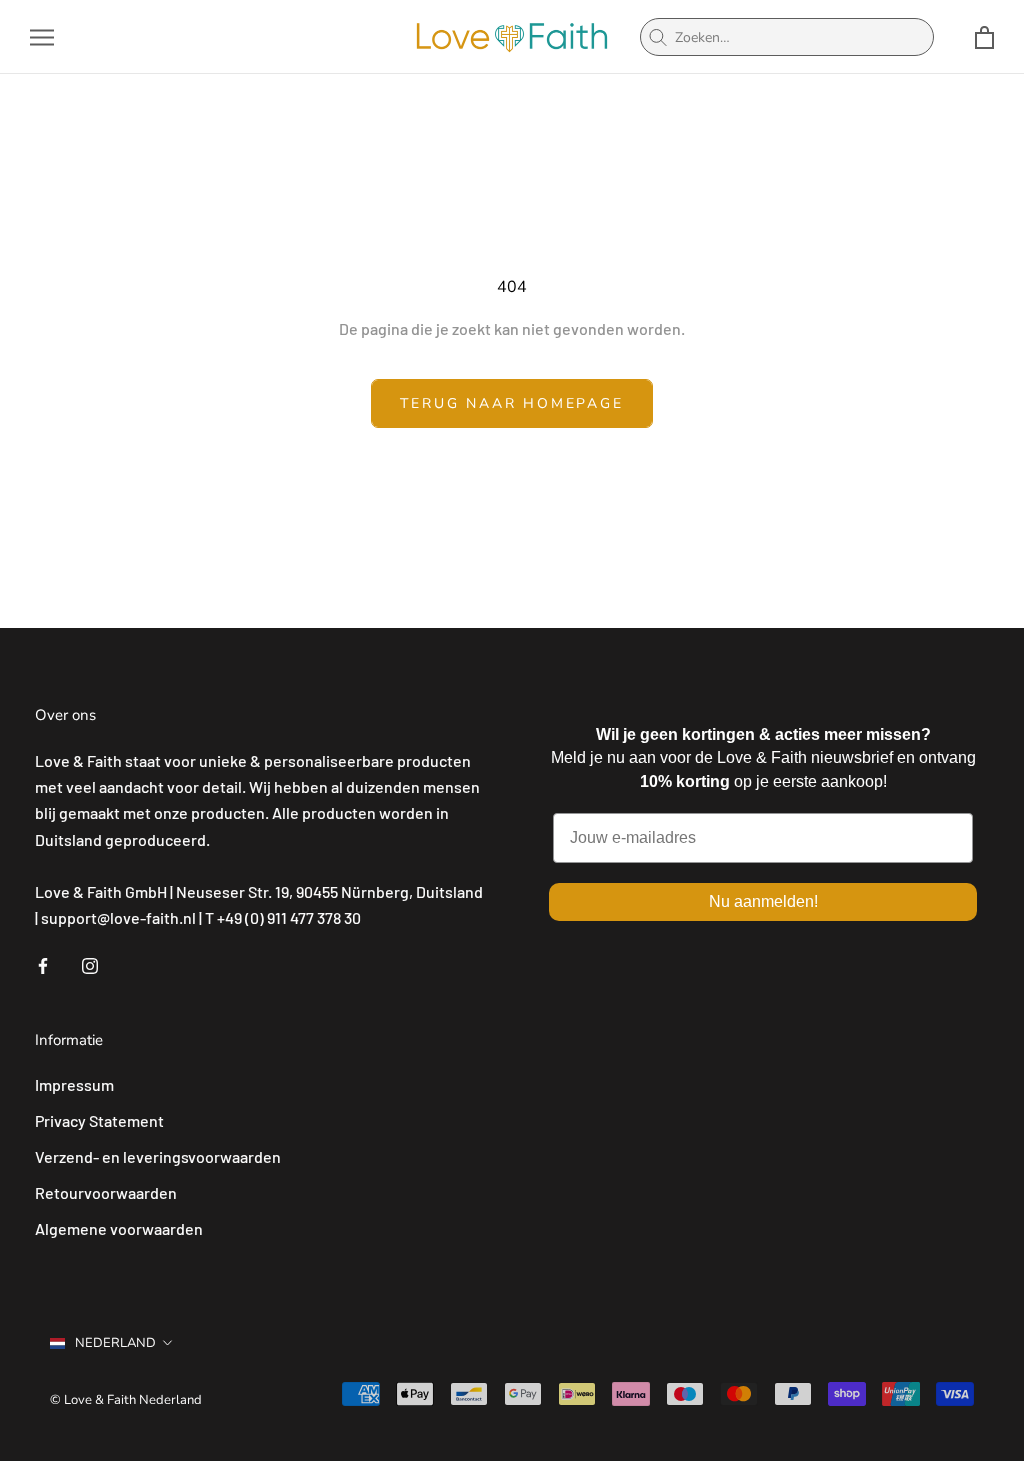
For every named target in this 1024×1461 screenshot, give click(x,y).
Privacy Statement (99, 1120)
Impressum (74, 1084)
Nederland (115, 1343)
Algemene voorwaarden (119, 1228)
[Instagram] (90, 964)
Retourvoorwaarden (106, 1192)
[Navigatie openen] (42, 37)
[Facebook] (43, 964)
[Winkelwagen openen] (984, 37)
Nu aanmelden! (763, 901)
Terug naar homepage (511, 403)
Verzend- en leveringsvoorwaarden (158, 1156)
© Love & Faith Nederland (126, 1400)
